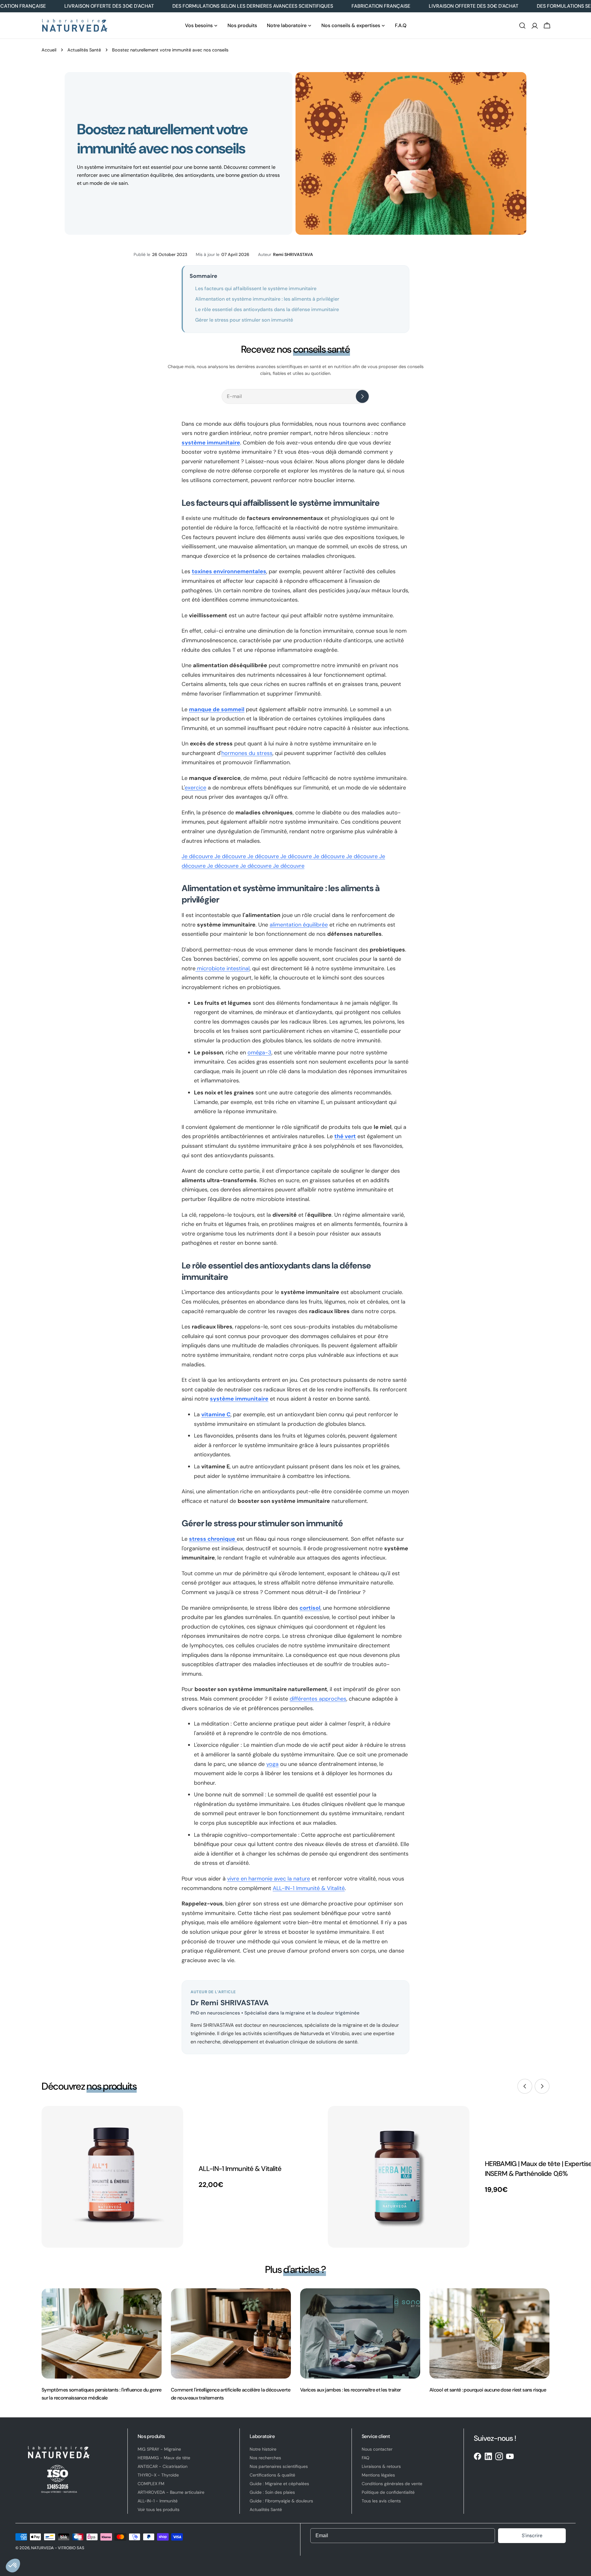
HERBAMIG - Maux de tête (164, 2458)
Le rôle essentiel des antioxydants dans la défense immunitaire (267, 309)
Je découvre (198, 856)
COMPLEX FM (151, 2484)
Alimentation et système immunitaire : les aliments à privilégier (267, 299)
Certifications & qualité (272, 2475)
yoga (272, 1764)
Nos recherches (265, 2458)
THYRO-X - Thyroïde (158, 2475)
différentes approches (318, 1699)
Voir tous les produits (159, 2509)
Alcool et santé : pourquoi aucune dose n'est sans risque (488, 2390)
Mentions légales (378, 2475)
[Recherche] (522, 26)
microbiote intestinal (223, 968)
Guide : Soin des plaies (272, 2492)
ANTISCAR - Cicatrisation (163, 2466)
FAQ (366, 2458)
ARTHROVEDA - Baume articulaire (171, 2492)
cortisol (310, 1608)
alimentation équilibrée (299, 925)
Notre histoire (263, 2449)
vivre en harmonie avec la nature (269, 1879)
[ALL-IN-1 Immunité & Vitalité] (112, 2177)
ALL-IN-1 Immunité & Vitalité (309, 1888)
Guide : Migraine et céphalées (279, 2484)
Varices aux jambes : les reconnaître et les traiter (350, 2390)
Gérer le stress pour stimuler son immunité (244, 320)
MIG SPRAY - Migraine (159, 2449)
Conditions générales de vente (392, 2484)
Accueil (49, 50)
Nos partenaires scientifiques (279, 2466)
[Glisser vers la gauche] (525, 2086)
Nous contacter (377, 2449)
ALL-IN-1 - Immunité (158, 2501)
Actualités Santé (84, 50)
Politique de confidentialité (388, 2492)
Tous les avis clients (381, 2501)
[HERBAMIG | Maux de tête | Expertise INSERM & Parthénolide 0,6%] (399, 2177)
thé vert (345, 1136)
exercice (195, 788)
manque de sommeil (217, 709)
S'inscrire (532, 2535)
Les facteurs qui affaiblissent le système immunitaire (256, 288)
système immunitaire (211, 443)
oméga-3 (259, 1053)
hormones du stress (247, 753)
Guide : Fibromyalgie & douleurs (281, 2501)
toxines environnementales (229, 571)
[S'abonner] (362, 396)
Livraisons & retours (381, 2466)
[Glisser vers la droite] (542, 2086)
